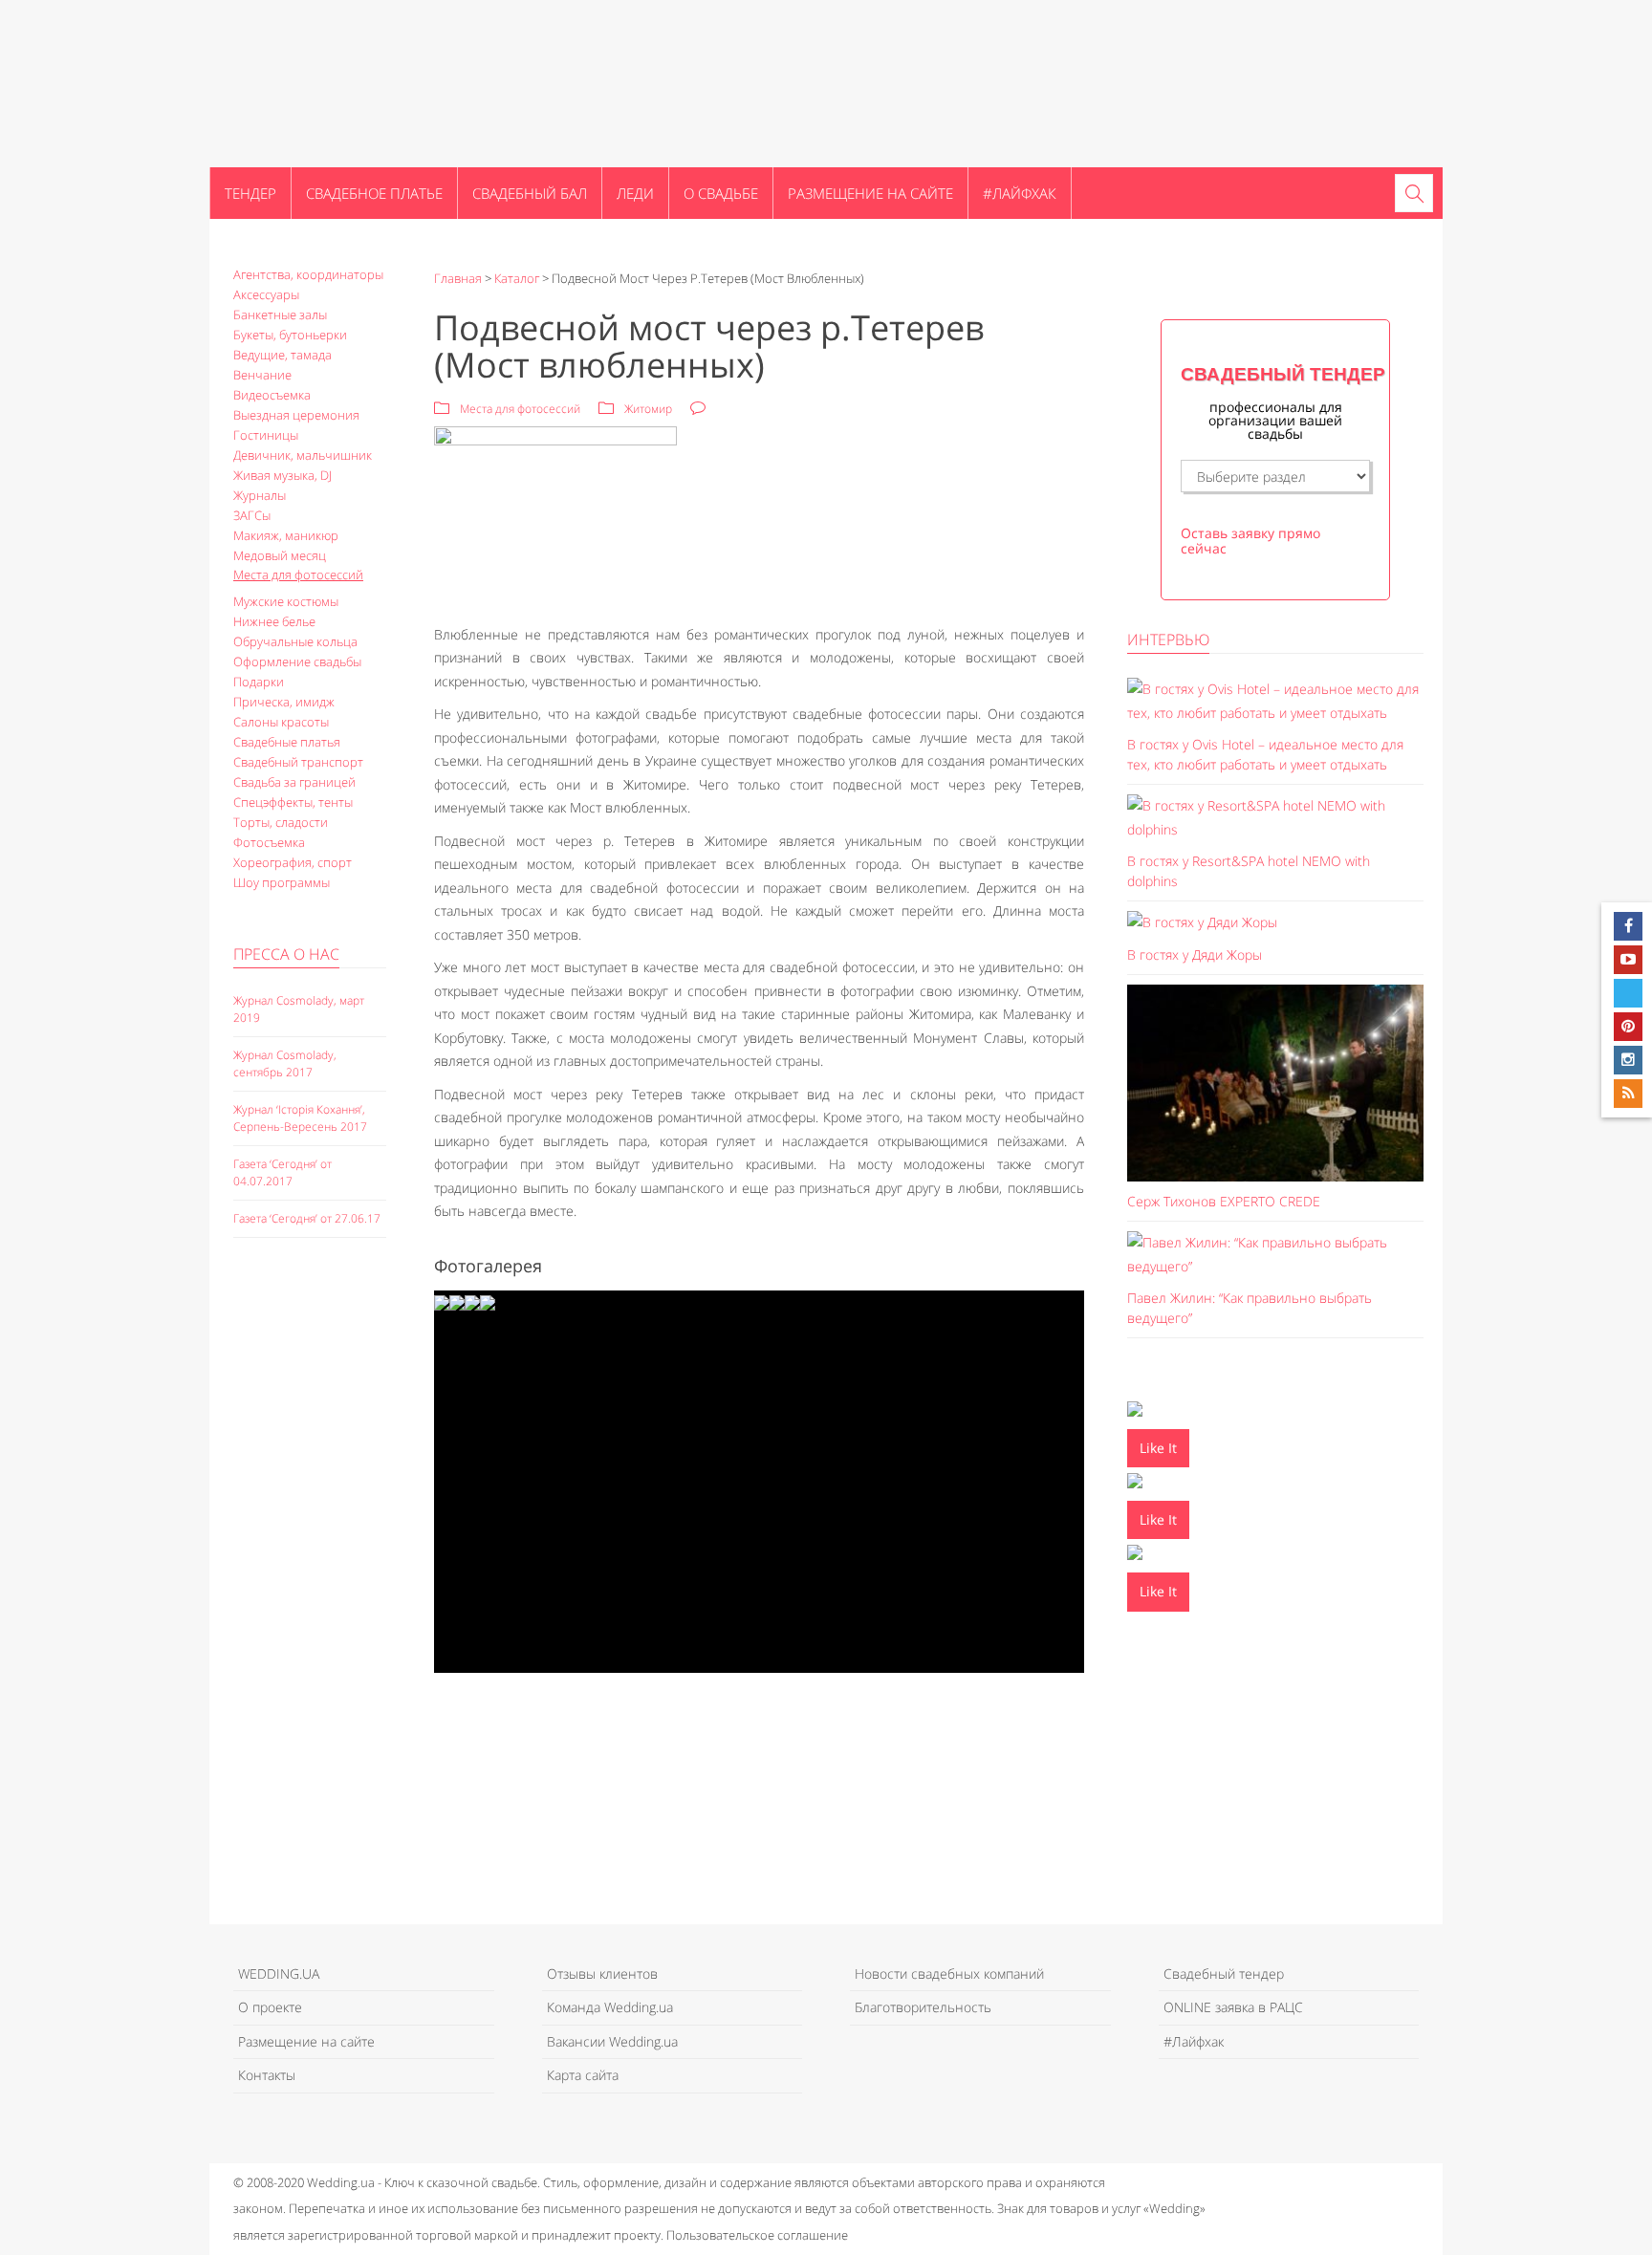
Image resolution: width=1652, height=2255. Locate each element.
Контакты (267, 2075)
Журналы (260, 495)
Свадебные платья (287, 742)
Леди (635, 193)
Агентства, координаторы (308, 274)
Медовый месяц (280, 555)
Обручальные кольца (295, 641)
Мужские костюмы (286, 601)
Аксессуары (266, 294)
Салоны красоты (281, 722)
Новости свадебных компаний (949, 1973)
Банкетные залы (280, 314)
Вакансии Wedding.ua (612, 2041)
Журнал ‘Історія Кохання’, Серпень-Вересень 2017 (300, 1118)
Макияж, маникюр (286, 535)
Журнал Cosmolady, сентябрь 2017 (285, 1063)
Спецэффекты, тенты (293, 802)
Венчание (262, 375)
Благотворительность (923, 2007)
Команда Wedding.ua (610, 2007)
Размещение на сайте (870, 193)
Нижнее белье (274, 621)
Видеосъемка (272, 395)
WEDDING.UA (279, 1973)
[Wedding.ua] (305, 83)
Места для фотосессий (298, 575)
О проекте (270, 2007)
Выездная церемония (296, 415)
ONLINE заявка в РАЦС (1233, 2007)
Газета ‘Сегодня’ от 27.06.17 (307, 1218)
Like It (1158, 1448)
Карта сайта (583, 2075)
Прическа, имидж (284, 702)
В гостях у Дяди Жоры (1195, 954)
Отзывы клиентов (602, 1973)
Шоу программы (282, 882)
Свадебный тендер (1224, 1973)
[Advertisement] (310, 1582)
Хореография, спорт (293, 862)
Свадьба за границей (294, 782)
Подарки (259, 682)
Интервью (1168, 640)
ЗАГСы (252, 515)
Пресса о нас (286, 954)
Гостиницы (266, 435)
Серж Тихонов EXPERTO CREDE (1224, 1201)
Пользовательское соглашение (757, 2235)
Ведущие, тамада (283, 355)
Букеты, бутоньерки (290, 335)
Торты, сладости (281, 822)
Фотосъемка (269, 842)
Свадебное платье (374, 193)
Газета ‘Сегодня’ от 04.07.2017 (283, 1172)
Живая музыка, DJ (283, 475)
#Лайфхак (1020, 193)
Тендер (250, 193)
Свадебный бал (530, 193)
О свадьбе (721, 193)
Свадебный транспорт (298, 762)
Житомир (648, 409)
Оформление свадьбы (297, 661)
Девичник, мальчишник (303, 455)
